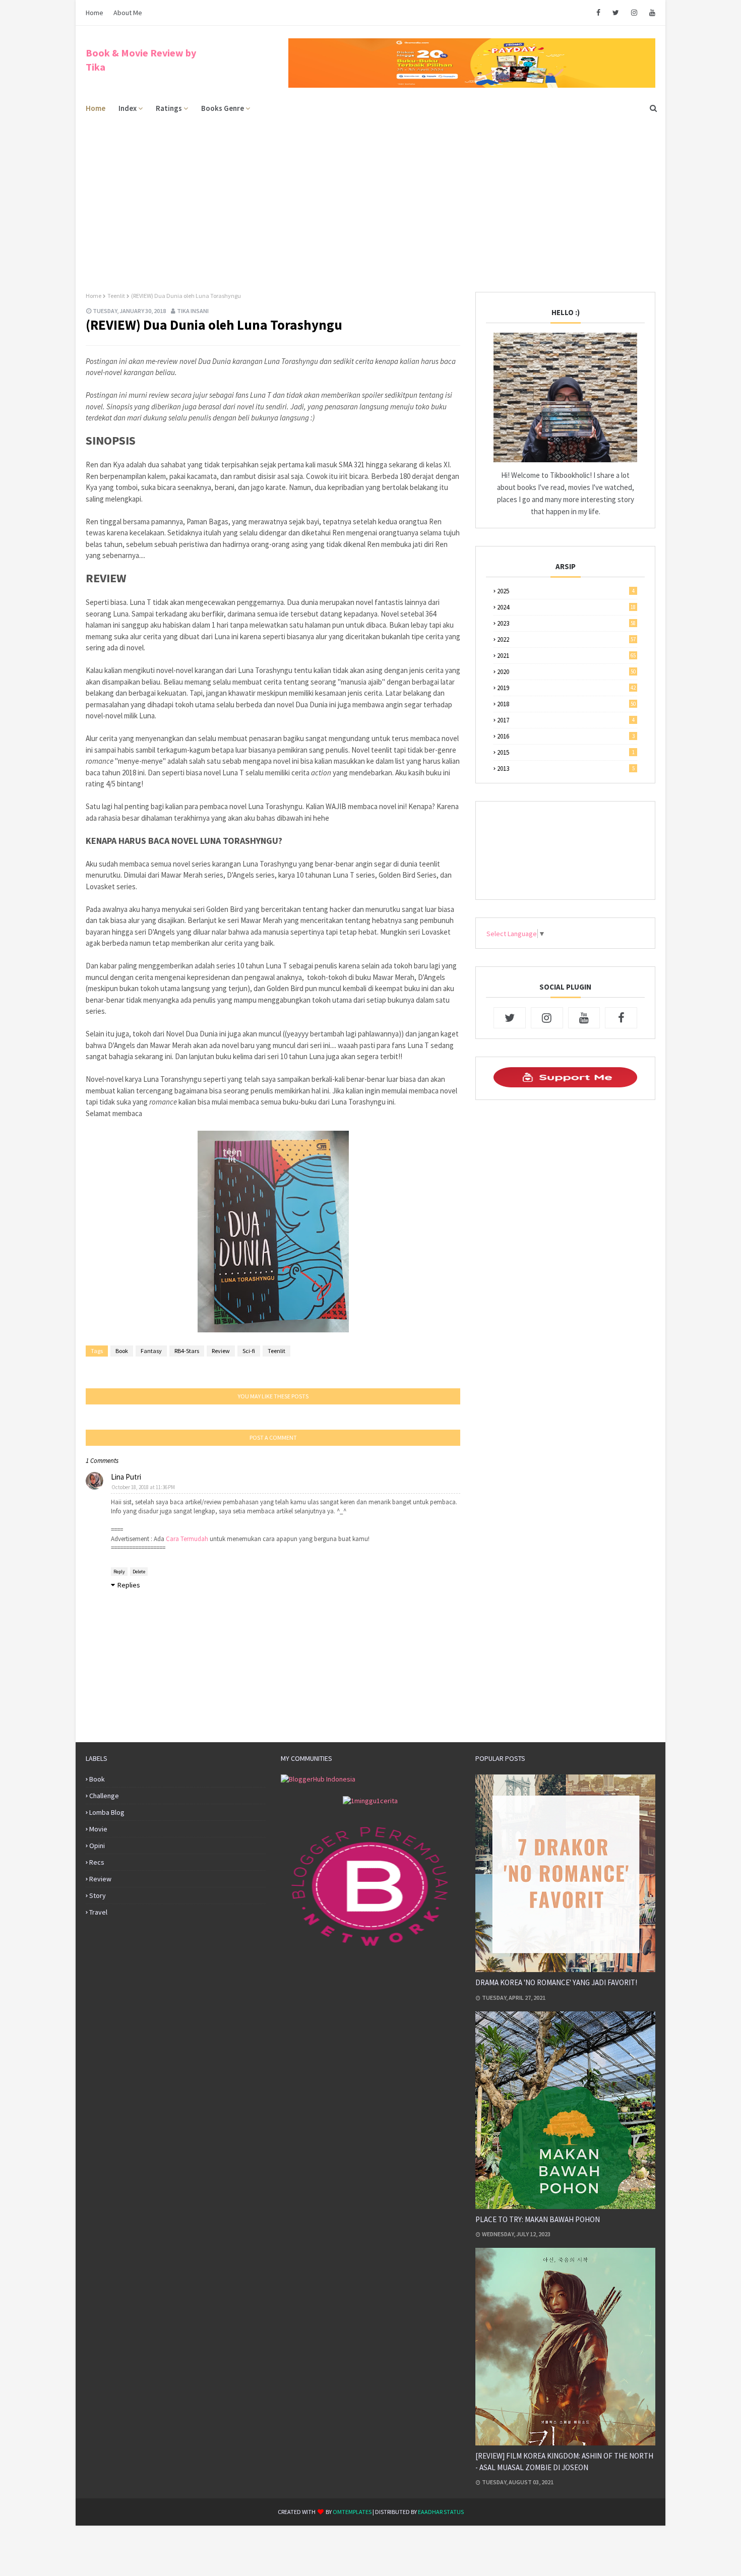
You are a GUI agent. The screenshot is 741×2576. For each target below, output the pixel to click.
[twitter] (616, 13)
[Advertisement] (371, 196)
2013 (566, 769)
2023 (566, 623)
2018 (566, 704)
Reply (119, 1572)
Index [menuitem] (128, 108)
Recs (97, 1862)
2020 (566, 672)
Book (122, 1351)
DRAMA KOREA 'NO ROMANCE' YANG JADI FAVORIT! (556, 1982)
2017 (566, 720)
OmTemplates (352, 2512)
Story (98, 1895)
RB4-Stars (187, 1351)
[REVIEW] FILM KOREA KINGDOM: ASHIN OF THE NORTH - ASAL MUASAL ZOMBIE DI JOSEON (564, 2462)
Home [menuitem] (96, 108)
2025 (566, 591)
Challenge (104, 1796)
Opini (97, 1846)
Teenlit (116, 296)
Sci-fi (249, 1351)
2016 (566, 736)
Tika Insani (193, 311)
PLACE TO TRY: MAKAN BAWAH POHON (538, 2219)
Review (221, 1351)
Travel (98, 1912)
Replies (129, 1585)
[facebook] (598, 13)
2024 (566, 607)
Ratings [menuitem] (169, 108)
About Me (128, 13)
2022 (566, 639)
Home (95, 13)
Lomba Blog (107, 1812)
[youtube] (651, 13)
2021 (566, 656)
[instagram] (634, 13)
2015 (566, 752)
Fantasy (151, 1351)
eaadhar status (441, 2512)
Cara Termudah (187, 1539)
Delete (139, 1572)
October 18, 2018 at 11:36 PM (143, 1487)
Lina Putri (126, 1477)
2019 (566, 688)
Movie (98, 1829)
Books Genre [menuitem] (223, 108)
